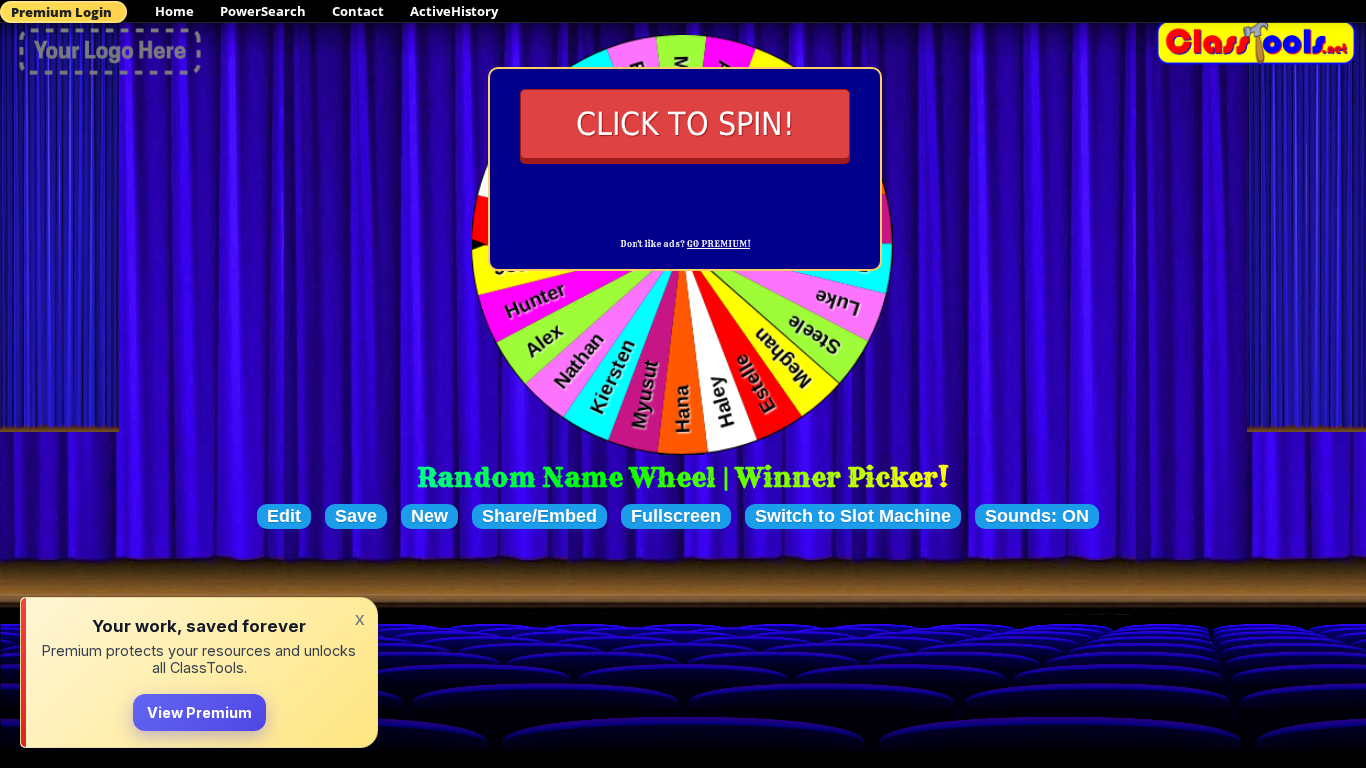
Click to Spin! (685, 124)
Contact (358, 11)
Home (174, 11)
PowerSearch (263, 11)
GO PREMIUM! (718, 244)
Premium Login (61, 12)
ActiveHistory (454, 11)
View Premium (199, 712)
